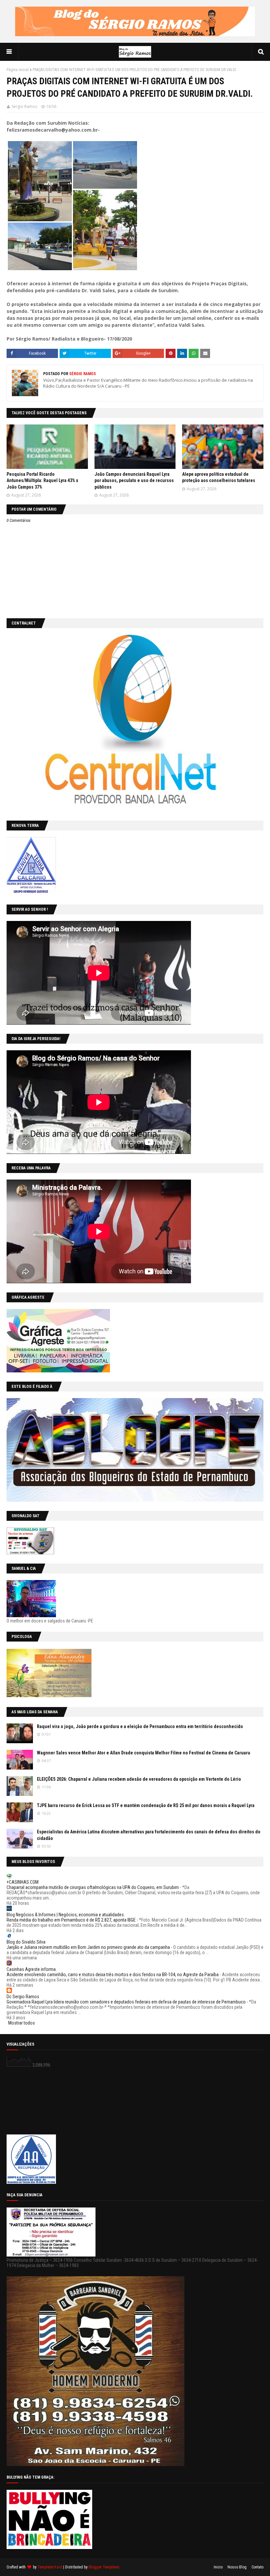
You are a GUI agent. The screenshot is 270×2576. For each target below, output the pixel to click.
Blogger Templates (104, 2567)
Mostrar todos (22, 2023)
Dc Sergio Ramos (23, 1997)
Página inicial (18, 70)
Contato (257, 2567)
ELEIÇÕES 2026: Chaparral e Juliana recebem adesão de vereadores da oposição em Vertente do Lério (139, 1779)
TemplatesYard (50, 2567)
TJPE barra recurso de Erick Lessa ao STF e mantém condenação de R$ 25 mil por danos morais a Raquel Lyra (146, 1805)
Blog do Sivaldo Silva (26, 1942)
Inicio (218, 2567)
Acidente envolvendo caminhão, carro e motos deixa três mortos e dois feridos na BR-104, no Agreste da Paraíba (113, 1975)
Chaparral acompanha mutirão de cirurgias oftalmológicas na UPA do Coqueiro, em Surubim (93, 1887)
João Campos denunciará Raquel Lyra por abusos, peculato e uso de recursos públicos (134, 481)
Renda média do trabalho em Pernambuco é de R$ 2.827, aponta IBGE (71, 1920)
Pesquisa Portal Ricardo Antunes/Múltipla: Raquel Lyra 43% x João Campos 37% (42, 481)
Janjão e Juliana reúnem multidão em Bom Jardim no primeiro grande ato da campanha (88, 1947)
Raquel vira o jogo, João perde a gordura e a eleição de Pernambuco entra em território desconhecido (140, 1726)
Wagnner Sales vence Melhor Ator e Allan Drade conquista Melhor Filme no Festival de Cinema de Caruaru (144, 1753)
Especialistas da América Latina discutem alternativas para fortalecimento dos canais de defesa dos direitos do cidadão (149, 1835)
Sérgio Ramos (24, 106)
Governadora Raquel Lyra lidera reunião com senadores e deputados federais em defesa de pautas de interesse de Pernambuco (126, 2002)
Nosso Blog (237, 2567)
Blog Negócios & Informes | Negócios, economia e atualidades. (66, 1915)
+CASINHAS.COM (23, 1882)
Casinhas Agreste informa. (32, 1969)
